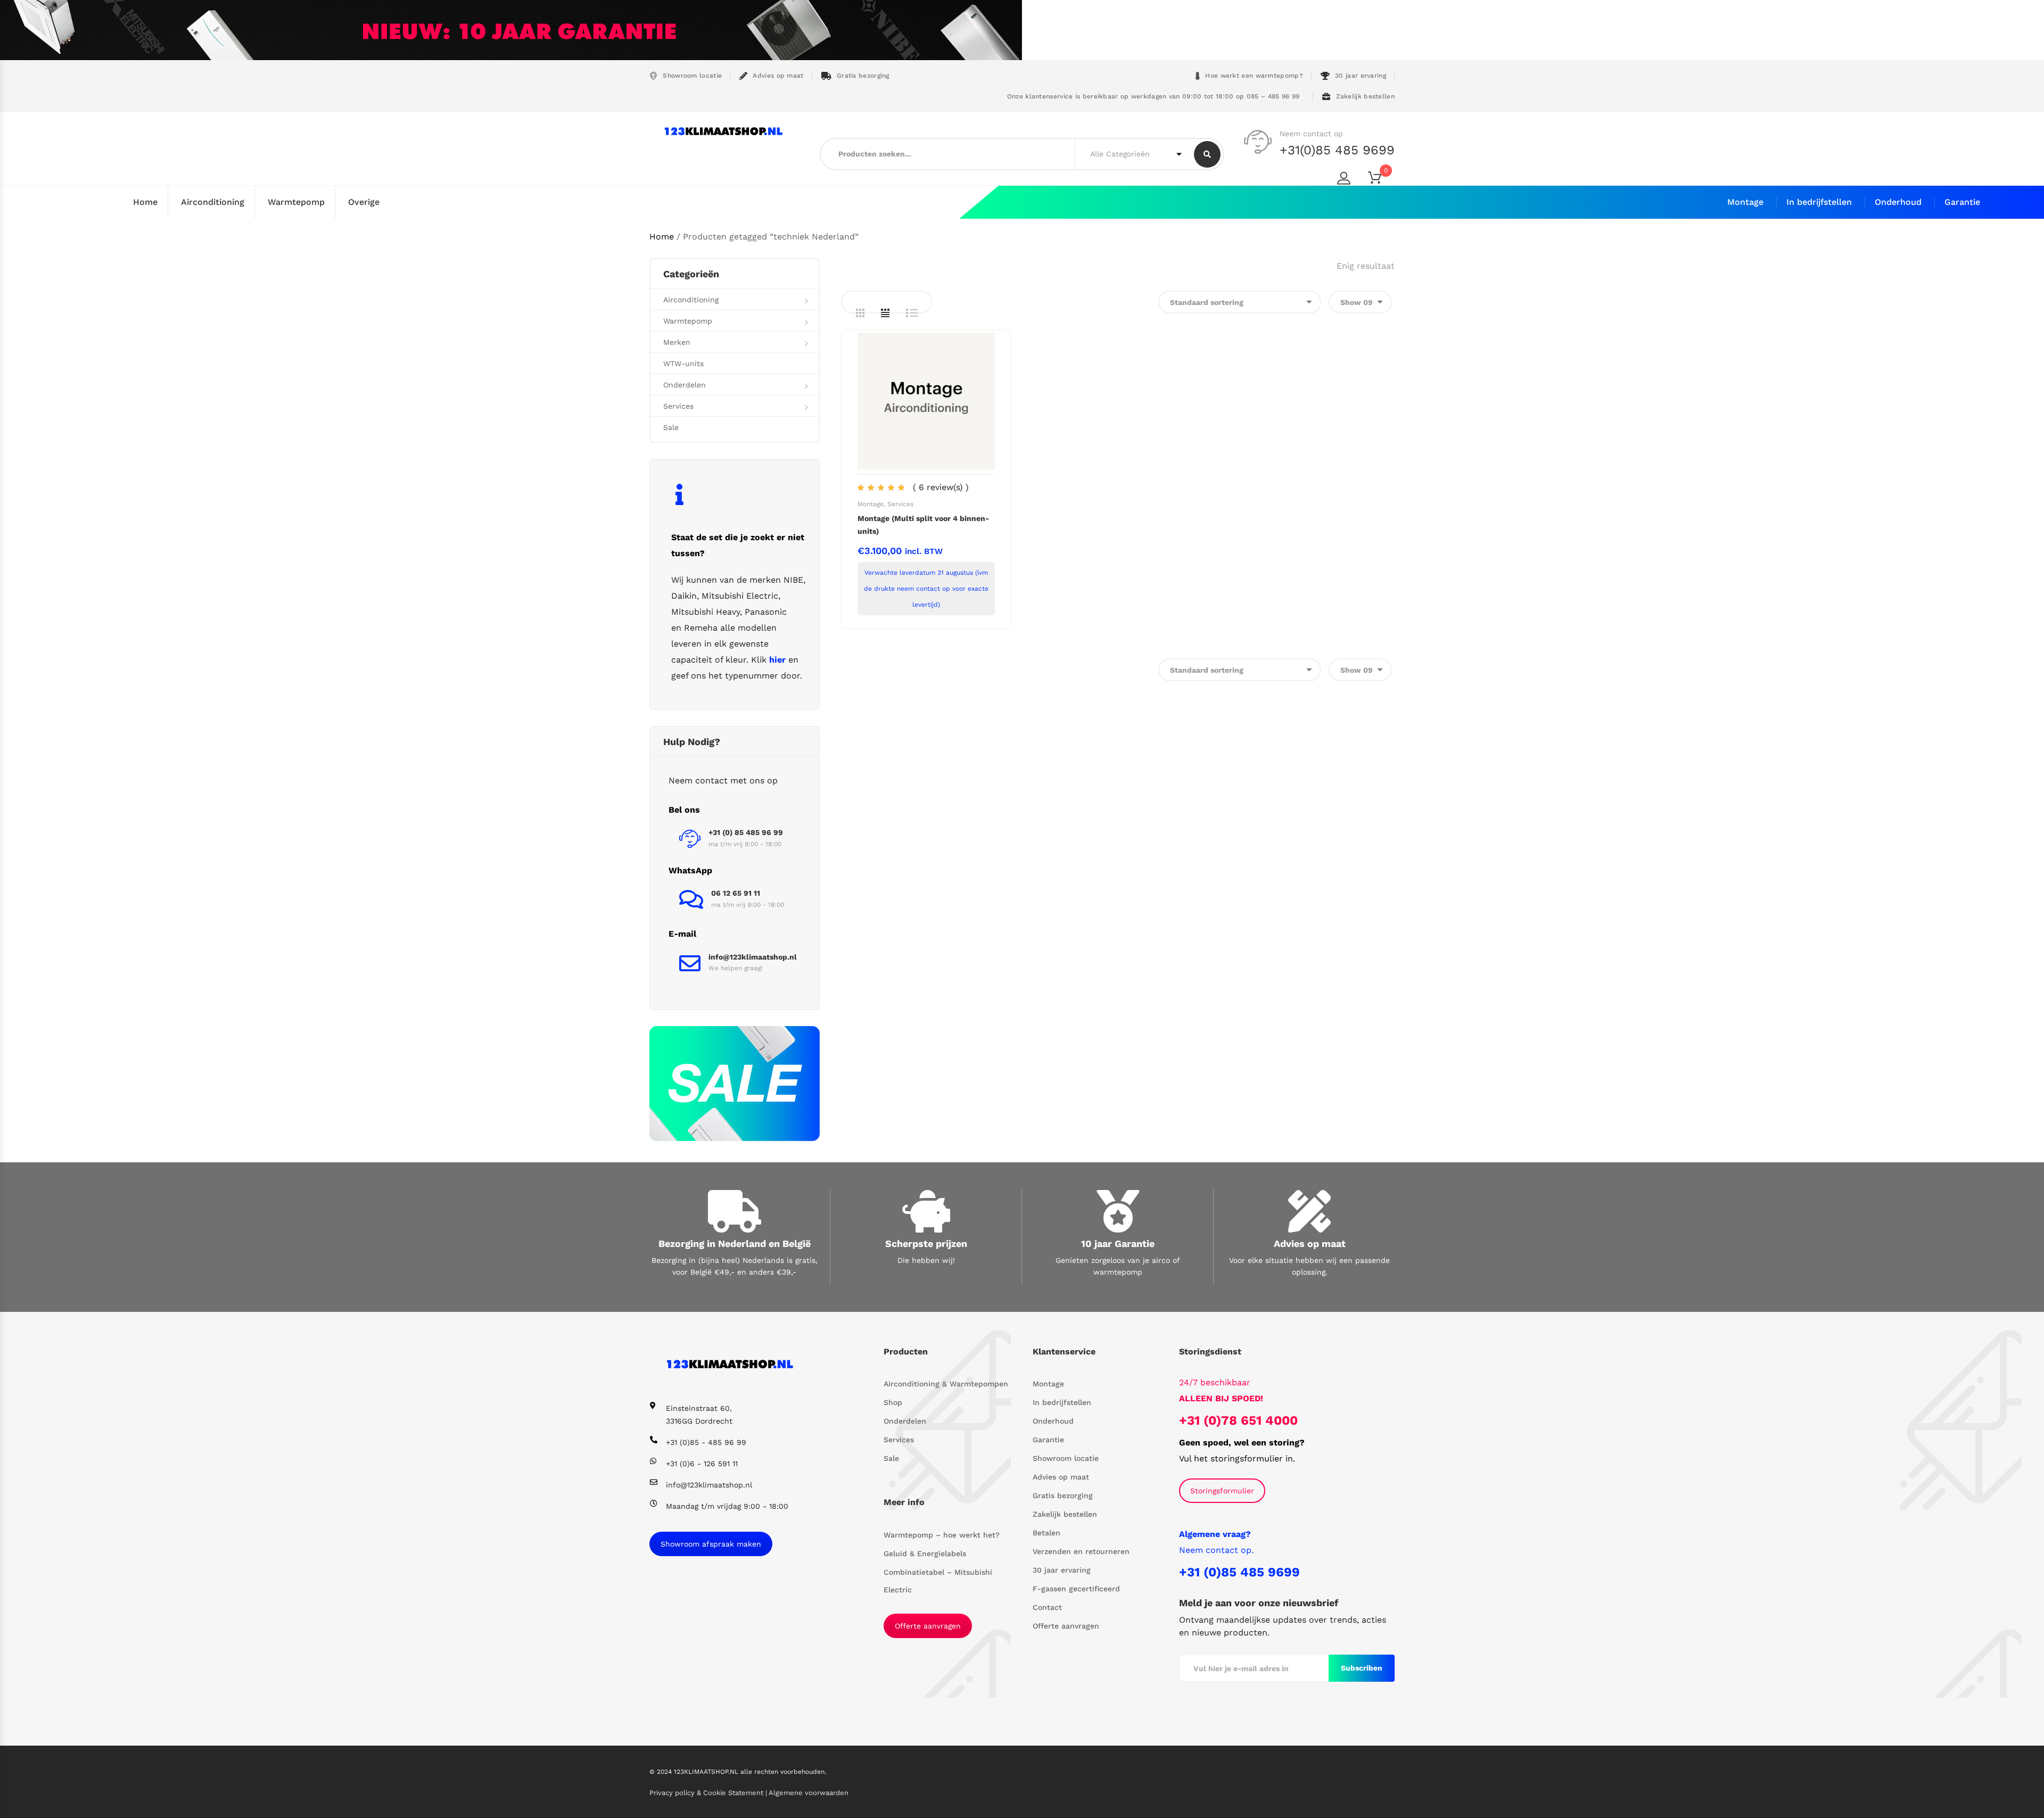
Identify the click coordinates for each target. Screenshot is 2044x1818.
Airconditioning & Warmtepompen (946, 1384)
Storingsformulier (1222, 1491)
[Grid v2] (885, 313)
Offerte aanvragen (928, 1626)
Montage (1745, 202)
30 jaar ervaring (1361, 76)
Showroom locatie (692, 76)
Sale (671, 427)
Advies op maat (778, 76)
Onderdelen (685, 385)
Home (145, 202)
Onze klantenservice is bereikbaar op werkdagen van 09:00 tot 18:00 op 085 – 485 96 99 (1152, 96)
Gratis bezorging (863, 76)
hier (777, 660)
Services (900, 504)
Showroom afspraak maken (711, 1544)
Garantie (1962, 202)
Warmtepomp (296, 202)
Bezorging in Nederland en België (735, 1243)
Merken (677, 342)
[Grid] (860, 313)
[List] (912, 313)
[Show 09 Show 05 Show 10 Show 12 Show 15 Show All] (1360, 302)
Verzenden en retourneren (1081, 1551)
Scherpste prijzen (926, 1243)
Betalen (1046, 1533)
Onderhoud (1898, 202)
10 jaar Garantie (1118, 1243)
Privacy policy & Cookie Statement (707, 1793)
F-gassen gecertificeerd (1076, 1589)
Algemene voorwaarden (809, 1793)
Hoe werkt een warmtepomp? (1254, 76)
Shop (893, 1402)
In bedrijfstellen (1819, 202)
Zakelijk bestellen (1365, 96)
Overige (364, 202)
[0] (1381, 180)
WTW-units (683, 363)
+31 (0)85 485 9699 (1239, 1572)
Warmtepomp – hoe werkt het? (942, 1535)
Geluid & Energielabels (925, 1553)
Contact (1047, 1607)
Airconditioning (213, 202)
